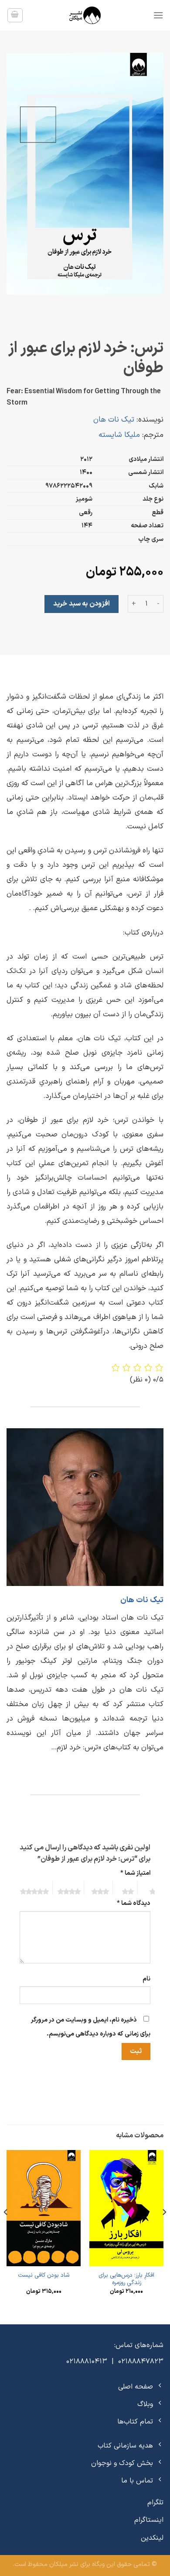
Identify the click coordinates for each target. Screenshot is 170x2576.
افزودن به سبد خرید (81, 604)
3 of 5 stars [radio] (97, 1888)
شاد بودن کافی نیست (44, 2275)
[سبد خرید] (15, 15)
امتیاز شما (135, 1873)
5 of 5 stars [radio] (34, 1888)
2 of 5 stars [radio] (124, 1888)
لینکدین (152, 2538)
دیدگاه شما (134, 1903)
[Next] (6, 2230)
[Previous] (164, 2230)
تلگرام (155, 2503)
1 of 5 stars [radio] (149, 1888)
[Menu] (158, 15)
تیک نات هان (114, 420)
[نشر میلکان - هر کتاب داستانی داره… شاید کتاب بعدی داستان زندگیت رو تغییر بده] (85, 15)
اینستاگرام (149, 2520)
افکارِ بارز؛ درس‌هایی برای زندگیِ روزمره (126, 2279)
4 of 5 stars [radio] (67, 1888)
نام (146, 1979)
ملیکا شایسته (119, 435)
